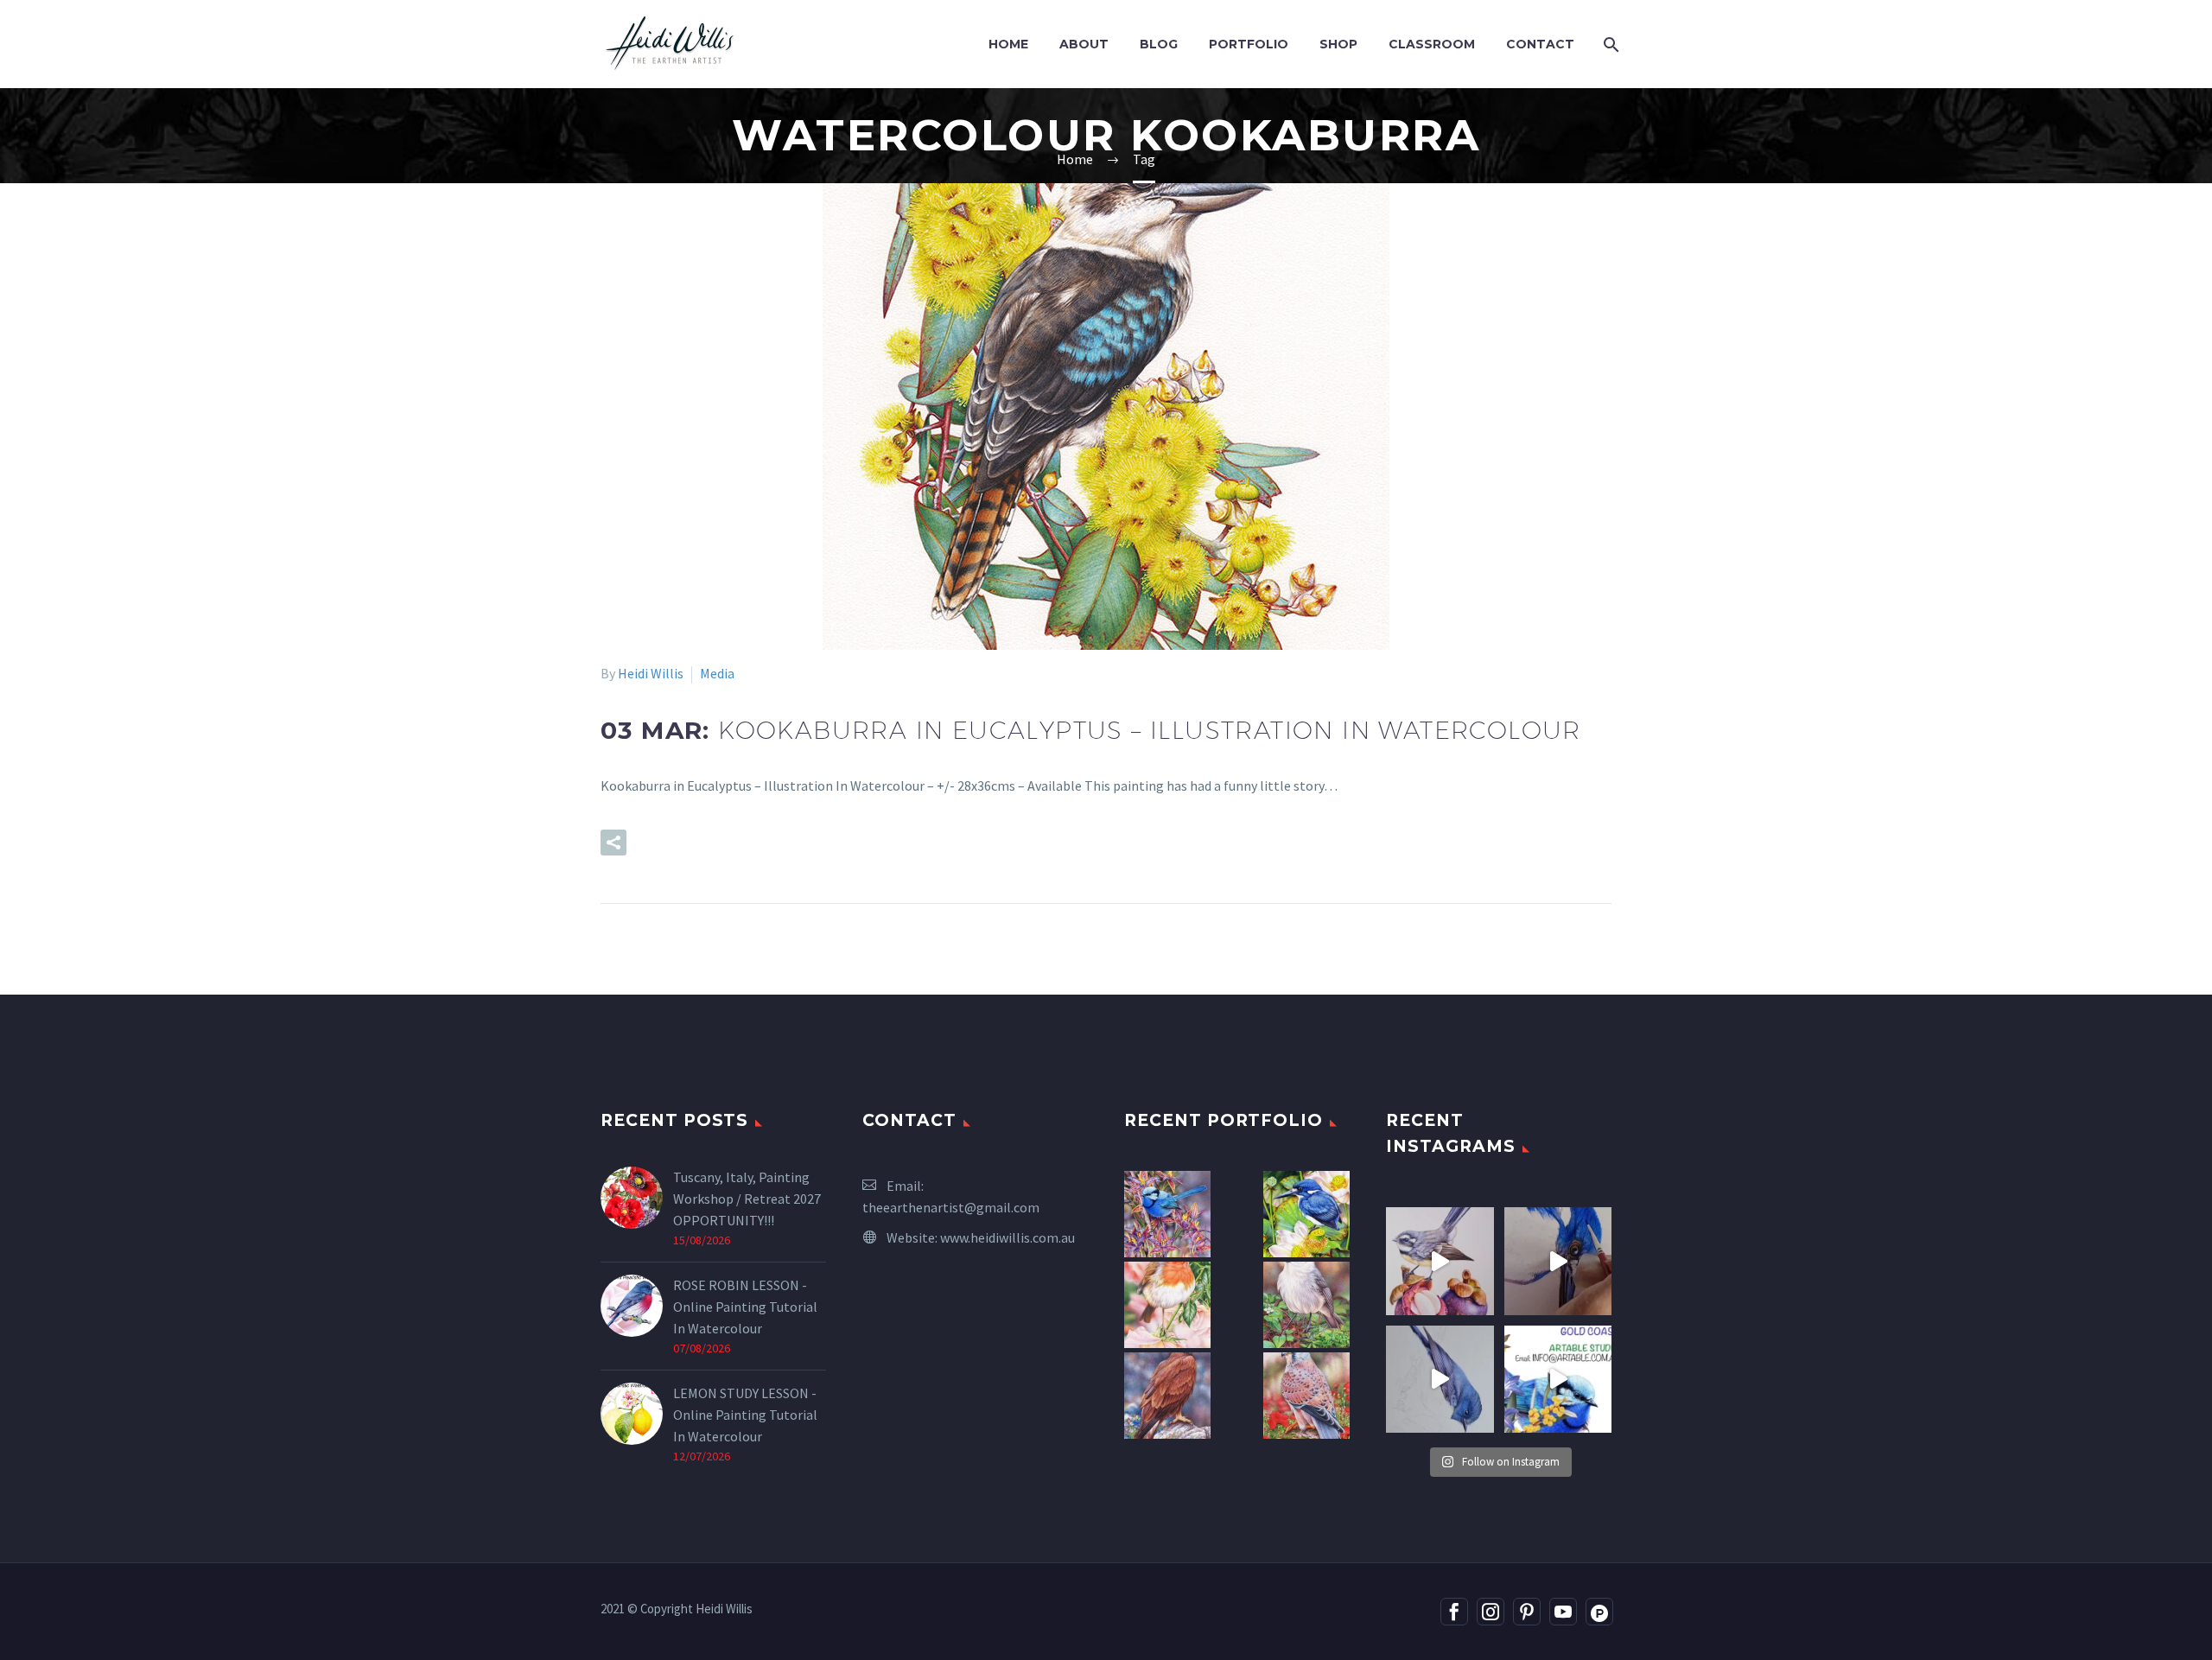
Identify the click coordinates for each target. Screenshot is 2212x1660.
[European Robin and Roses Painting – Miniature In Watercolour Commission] (1167, 1305)
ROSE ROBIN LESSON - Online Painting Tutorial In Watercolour (745, 1307)
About (1084, 44)
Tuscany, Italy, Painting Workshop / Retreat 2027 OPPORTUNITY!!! (747, 1199)
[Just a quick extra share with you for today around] (1558, 1380)
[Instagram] (1491, 1612)
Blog (1159, 44)
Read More (705, 843)
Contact (1540, 44)
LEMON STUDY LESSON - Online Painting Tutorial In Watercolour (745, 1415)
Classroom (1432, 44)
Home (1008, 44)
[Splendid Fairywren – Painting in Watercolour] (1167, 1214)
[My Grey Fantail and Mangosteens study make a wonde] (1440, 1261)
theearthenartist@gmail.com (951, 1207)
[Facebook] (1454, 1612)
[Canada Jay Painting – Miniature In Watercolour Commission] (1306, 1305)
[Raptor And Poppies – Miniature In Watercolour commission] (1306, 1396)
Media (717, 673)
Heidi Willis (651, 673)
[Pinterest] (1527, 1612)
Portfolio (1249, 44)
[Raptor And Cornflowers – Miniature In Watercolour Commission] (1167, 1396)
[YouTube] (1563, 1612)
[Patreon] (1599, 1612)
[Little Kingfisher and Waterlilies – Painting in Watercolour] (1306, 1214)
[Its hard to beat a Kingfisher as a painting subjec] (1558, 1261)
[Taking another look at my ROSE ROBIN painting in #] (1440, 1380)
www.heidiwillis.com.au (1007, 1237)
